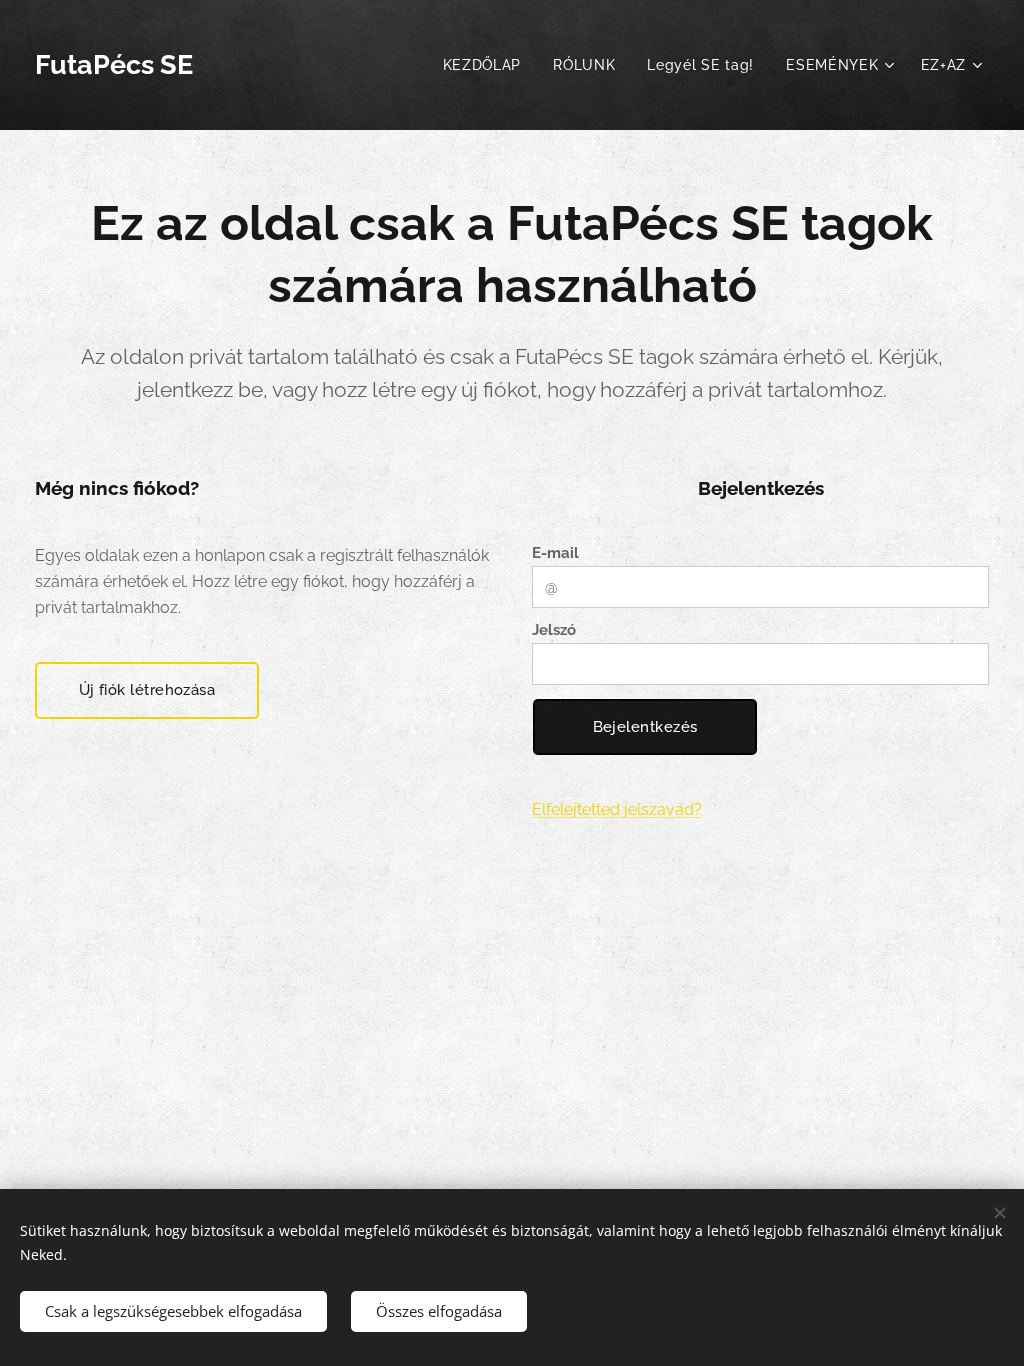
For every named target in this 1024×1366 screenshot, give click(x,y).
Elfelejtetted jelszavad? (617, 809)
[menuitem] (488, 65)
